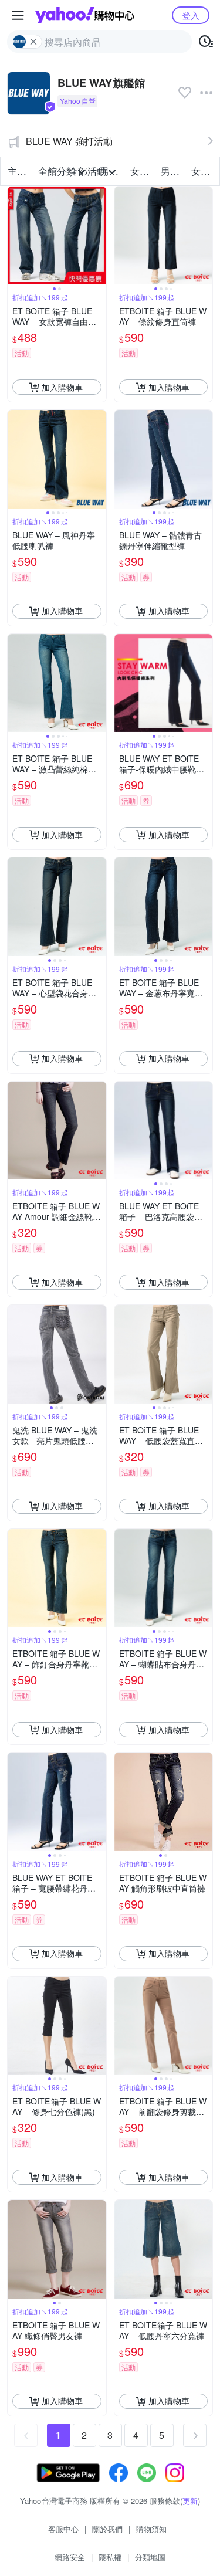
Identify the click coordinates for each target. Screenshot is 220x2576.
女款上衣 (142, 171)
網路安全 (70, 2557)
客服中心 (63, 2529)
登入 (191, 15)
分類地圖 (150, 2557)
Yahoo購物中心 (85, 15)
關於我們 (107, 2529)
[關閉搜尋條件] (33, 42)
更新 (190, 2501)
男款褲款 (172, 171)
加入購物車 (62, 387)
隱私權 (110, 2557)
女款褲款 (203, 171)
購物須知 (151, 2529)
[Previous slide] (15, 236)
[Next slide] (99, 236)
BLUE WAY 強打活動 (69, 141)
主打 (17, 171)
